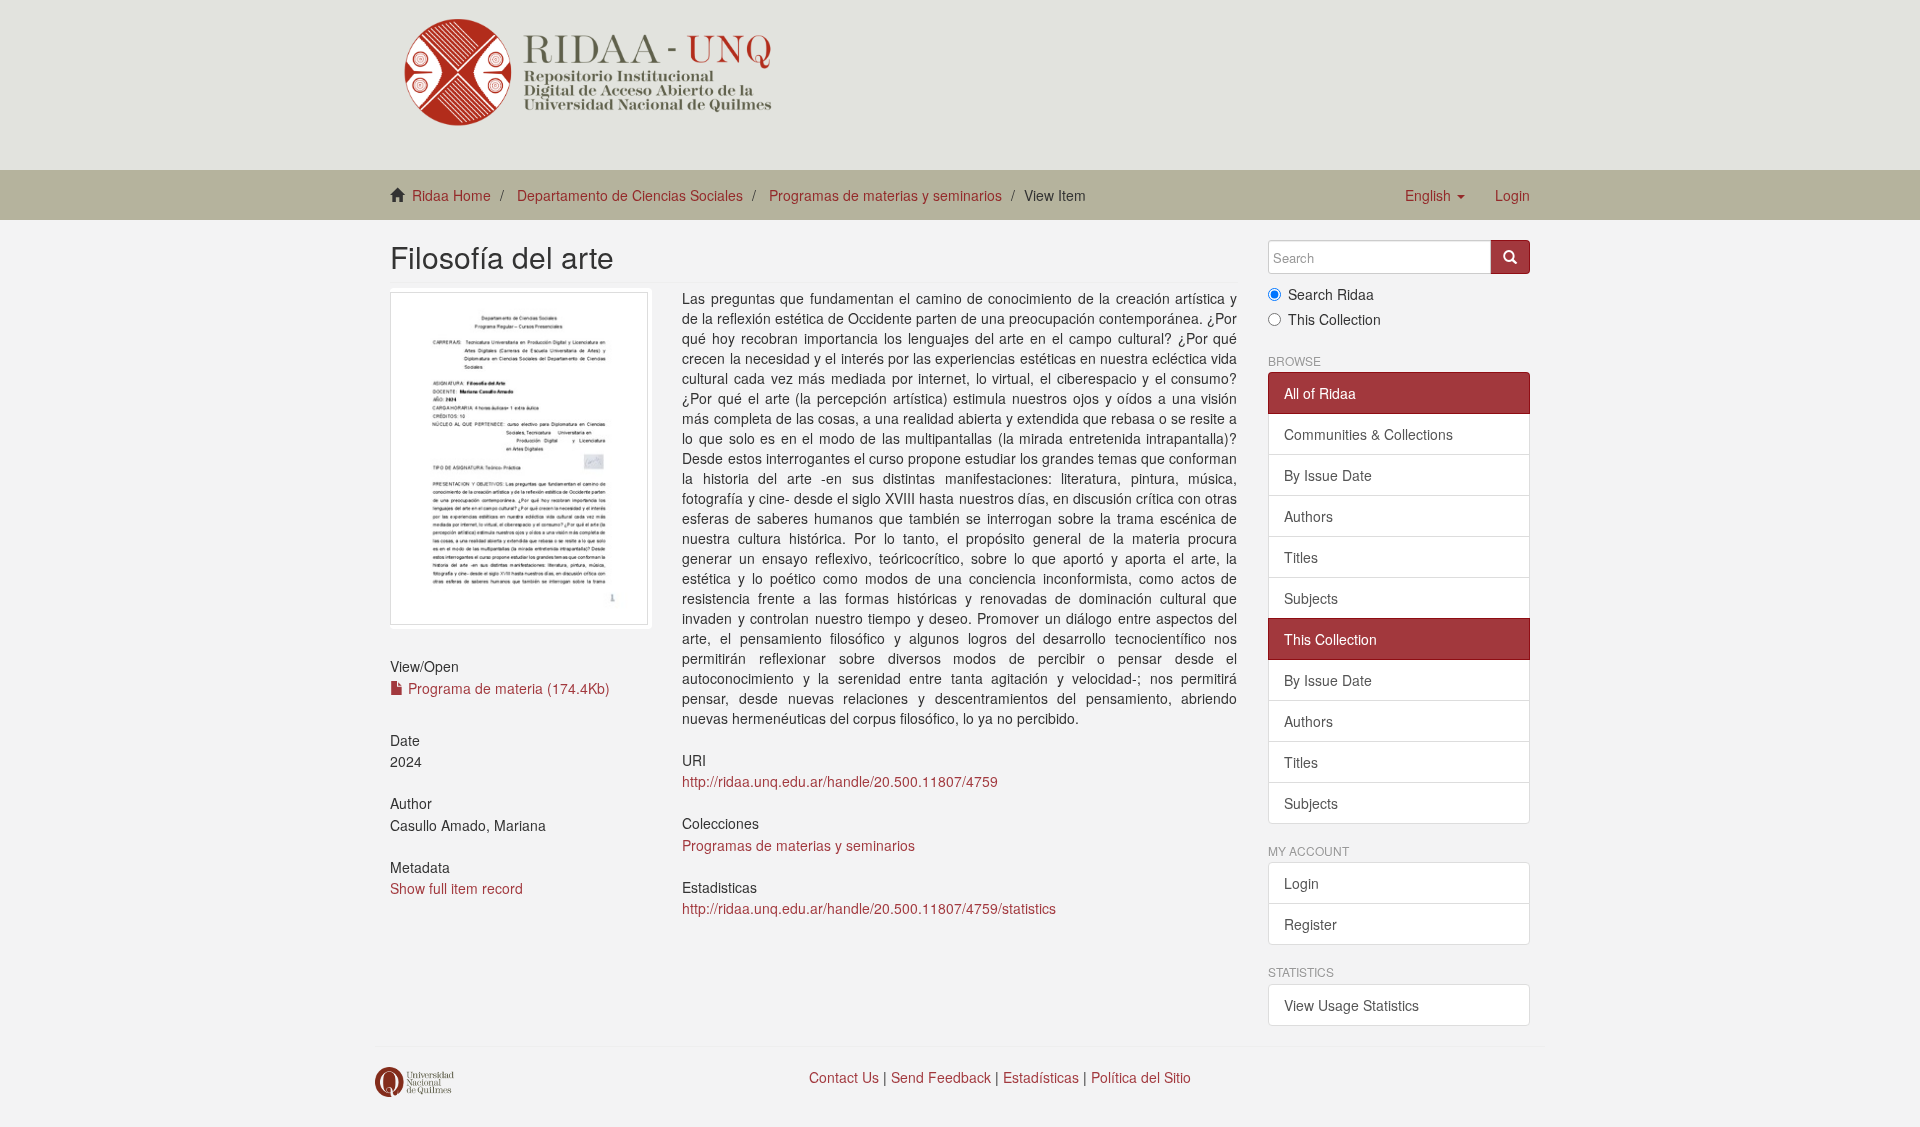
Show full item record (456, 888)
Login (1301, 883)
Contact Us (844, 1077)
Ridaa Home (451, 195)
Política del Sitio (1141, 1077)
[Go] (1510, 257)
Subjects (1311, 598)
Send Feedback (941, 1077)
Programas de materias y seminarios (885, 195)
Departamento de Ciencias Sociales (630, 195)
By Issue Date (1328, 475)
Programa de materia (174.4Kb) (507, 688)
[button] (1435, 195)
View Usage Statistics (1351, 1005)
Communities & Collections (1368, 434)
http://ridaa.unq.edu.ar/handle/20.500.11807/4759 (840, 781)
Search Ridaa (1331, 294)
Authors (1308, 516)
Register (1310, 924)
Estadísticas (1041, 1077)
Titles (1301, 557)
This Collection (1334, 319)
